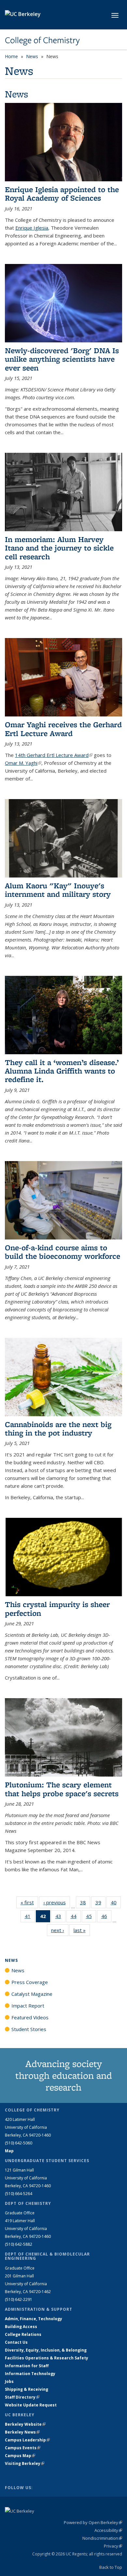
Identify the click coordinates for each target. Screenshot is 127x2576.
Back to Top (111, 2567)
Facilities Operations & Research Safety (47, 2358)
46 (106, 1918)
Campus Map (20, 2456)
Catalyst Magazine (32, 1994)
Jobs (9, 2381)
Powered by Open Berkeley (93, 2522)
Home (11, 56)
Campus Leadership (27, 2440)
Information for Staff (27, 2366)
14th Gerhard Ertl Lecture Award (54, 755)
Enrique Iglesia (32, 228)
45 (91, 1918)
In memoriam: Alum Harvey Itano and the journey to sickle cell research (59, 548)
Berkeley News (22, 2432)
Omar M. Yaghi (23, 763)
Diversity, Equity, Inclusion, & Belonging (46, 2350)
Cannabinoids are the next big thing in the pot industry (58, 1428)
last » (82, 1930)
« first (29, 1902)
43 (60, 1918)
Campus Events (23, 2448)
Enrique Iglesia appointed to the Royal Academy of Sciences (62, 194)
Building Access (21, 2327)
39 (100, 1904)
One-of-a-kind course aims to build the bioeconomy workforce (63, 1252)
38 (85, 1904)
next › (60, 1930)
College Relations (23, 2334)
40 (116, 1904)
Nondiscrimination (102, 2538)
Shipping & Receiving (27, 2389)
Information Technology (30, 2374)
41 (30, 1918)
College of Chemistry (42, 40)
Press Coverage (30, 1982)
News (32, 56)
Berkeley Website (25, 2424)
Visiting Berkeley (25, 2463)
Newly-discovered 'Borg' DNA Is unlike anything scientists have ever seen (62, 359)
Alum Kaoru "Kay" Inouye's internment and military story (58, 890)
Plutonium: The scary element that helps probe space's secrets (62, 1789)
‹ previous (57, 1902)
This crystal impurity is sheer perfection (57, 1608)
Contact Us (16, 2342)
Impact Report (28, 2006)
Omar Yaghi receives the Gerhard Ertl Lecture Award (63, 729)
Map (9, 2151)
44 (76, 1918)
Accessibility (108, 2530)
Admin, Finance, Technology (34, 2319)
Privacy (113, 2546)
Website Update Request (31, 2405)
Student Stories (29, 2029)
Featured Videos (30, 2017)
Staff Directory (22, 2397)
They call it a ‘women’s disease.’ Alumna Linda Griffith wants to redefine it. (62, 1071)
